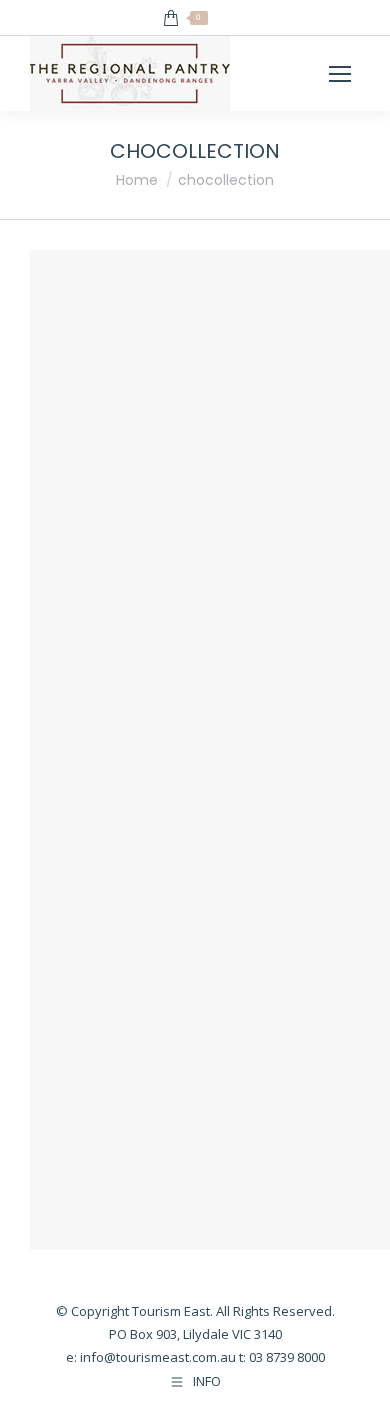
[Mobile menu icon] (340, 74)
